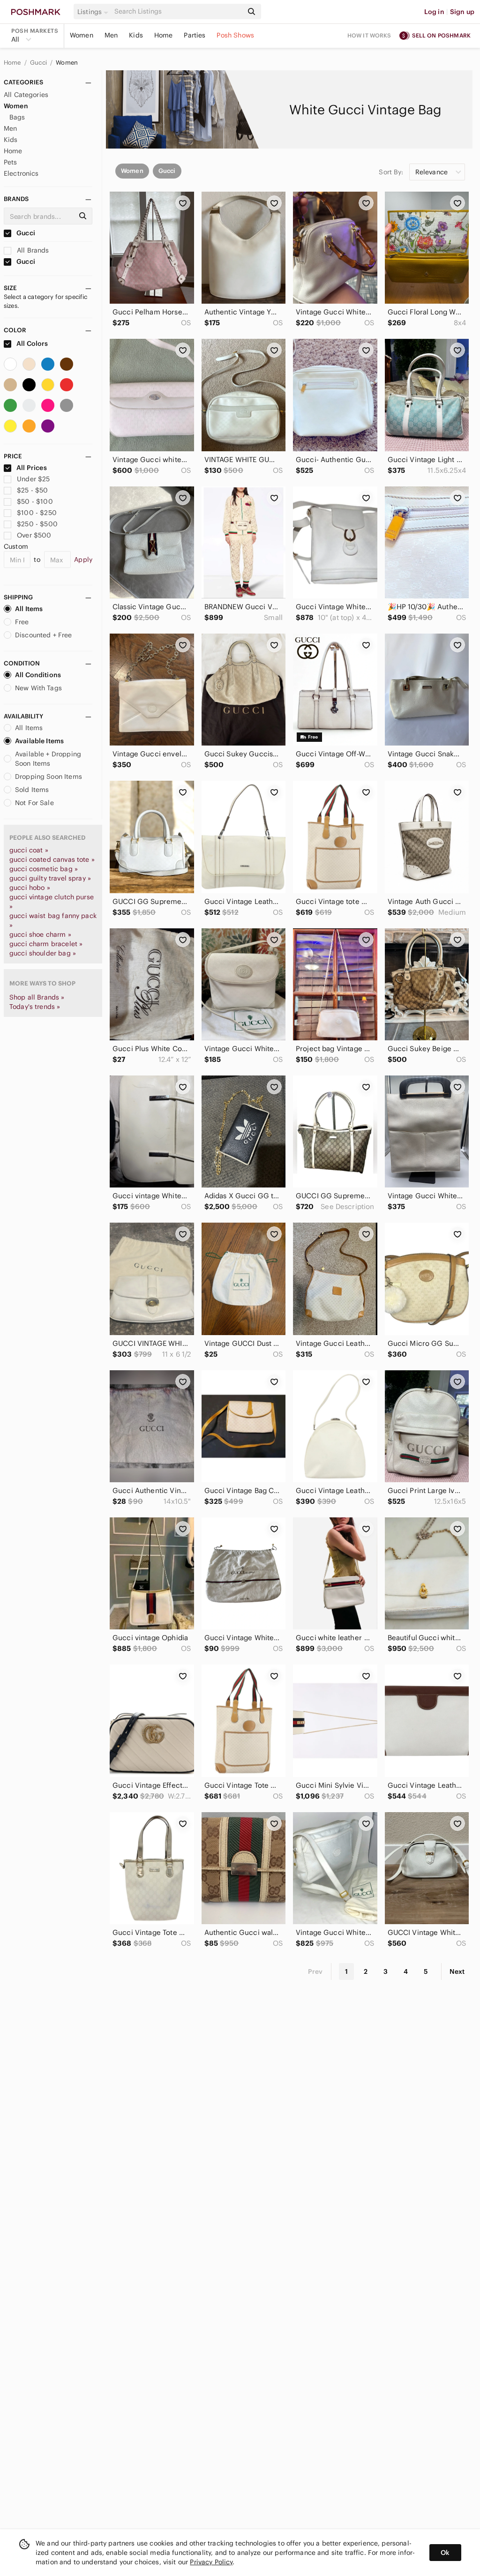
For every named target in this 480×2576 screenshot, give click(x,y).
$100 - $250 (37, 513)
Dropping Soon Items (49, 777)
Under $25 (33, 479)
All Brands (32, 250)
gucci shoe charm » (40, 934)
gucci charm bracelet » (46, 944)
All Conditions (38, 675)
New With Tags (38, 688)
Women (82, 35)
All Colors (32, 343)
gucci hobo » (30, 888)
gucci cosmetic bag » (44, 869)
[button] (94, 12)
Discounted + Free (44, 635)
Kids (136, 35)
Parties (195, 35)
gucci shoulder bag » (43, 953)
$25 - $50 (32, 490)
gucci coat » (29, 850)
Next (457, 1971)
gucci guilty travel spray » (50, 878)
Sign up (462, 12)
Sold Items (32, 790)
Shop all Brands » (37, 997)
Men (111, 35)
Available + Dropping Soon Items (48, 759)
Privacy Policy (211, 2562)
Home (164, 35)
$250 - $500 (37, 524)
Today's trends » (35, 1007)
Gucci (39, 63)
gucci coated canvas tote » (52, 859)
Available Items (39, 741)
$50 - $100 (35, 501)
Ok (445, 2553)
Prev (315, 1971)
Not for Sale (34, 803)
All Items (29, 609)
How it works (369, 35)
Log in (434, 12)
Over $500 (34, 535)
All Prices (32, 468)
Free (22, 622)
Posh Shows (235, 35)
